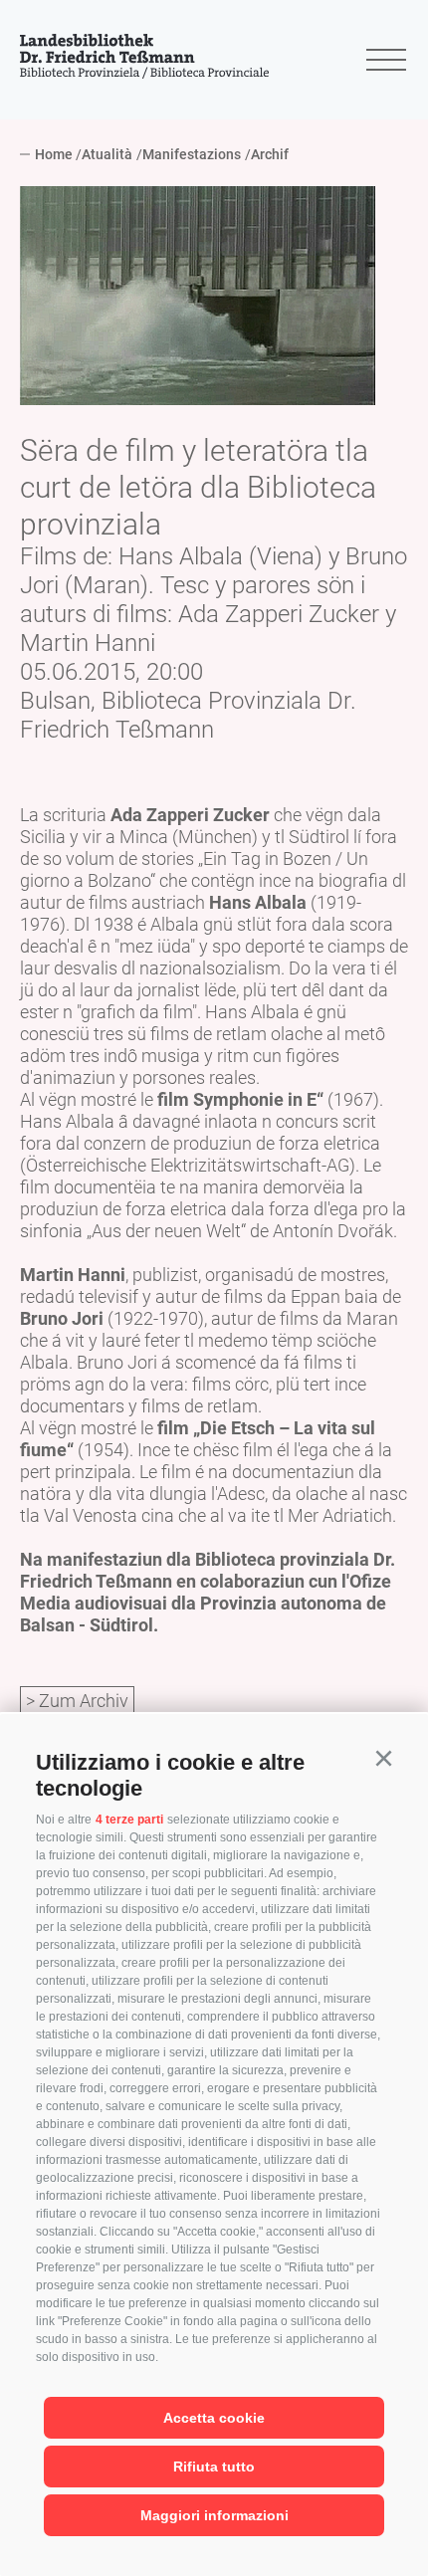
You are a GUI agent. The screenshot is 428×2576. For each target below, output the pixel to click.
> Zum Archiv (77, 1701)
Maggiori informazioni (214, 2515)
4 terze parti (129, 1820)
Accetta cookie (214, 2418)
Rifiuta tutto (214, 2467)
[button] (383, 1759)
